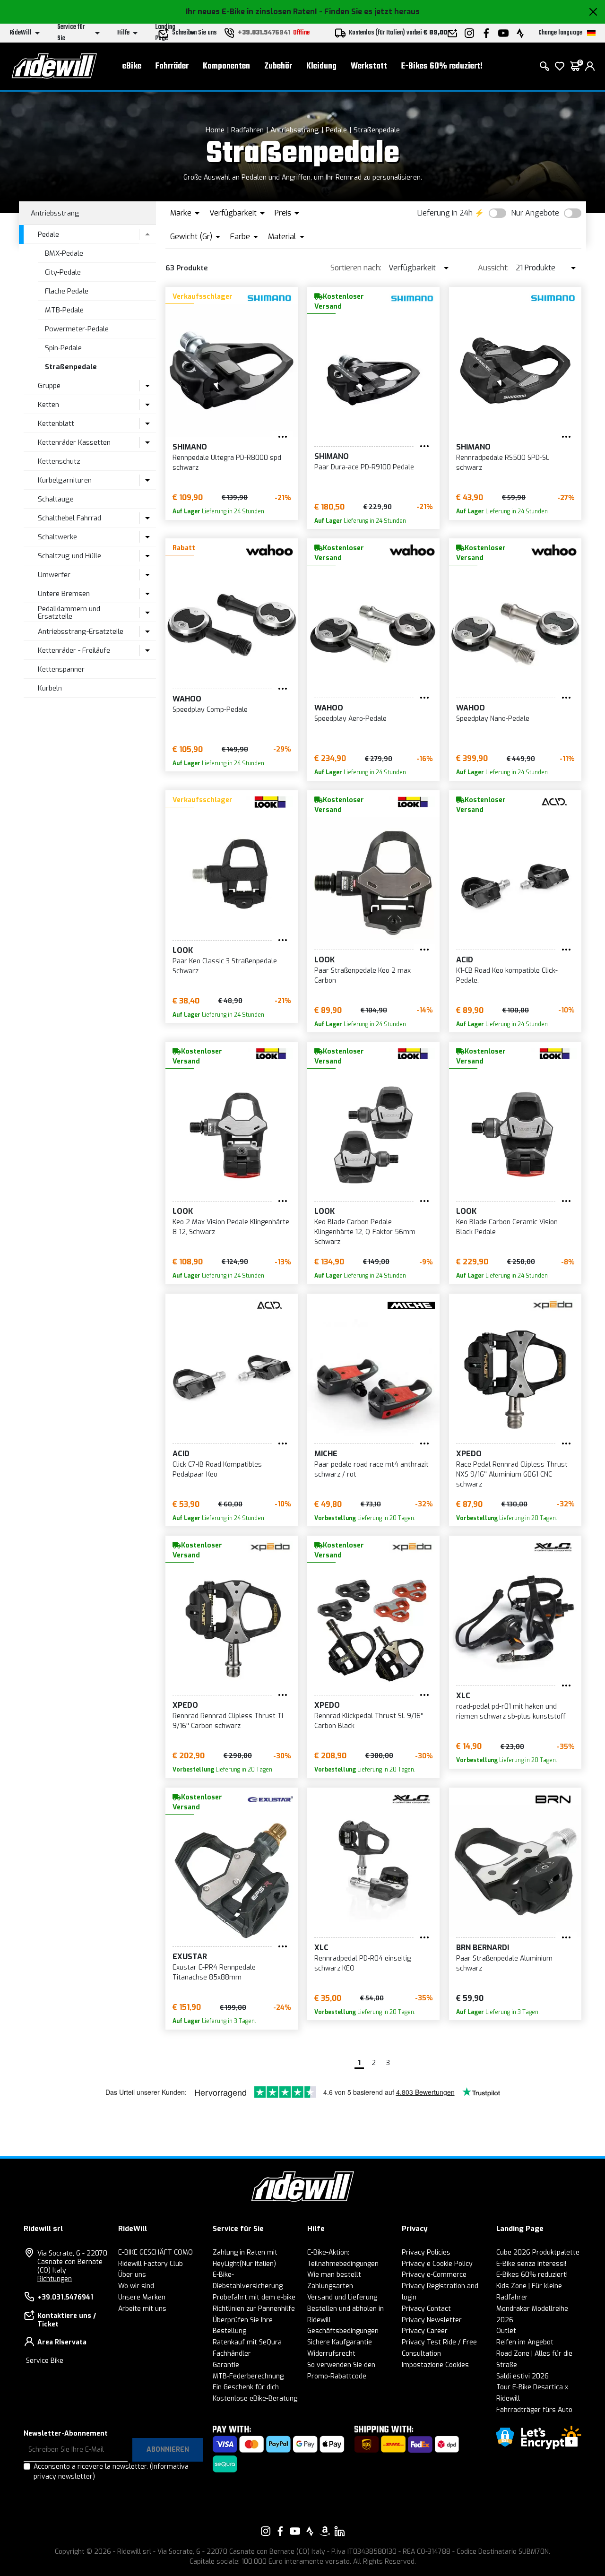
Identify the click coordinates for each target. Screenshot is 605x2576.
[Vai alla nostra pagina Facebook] (280, 2531)
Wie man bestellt (334, 2275)
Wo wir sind (136, 2286)
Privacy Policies (426, 2252)
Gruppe (49, 386)
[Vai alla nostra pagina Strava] (310, 2531)
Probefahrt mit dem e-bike (254, 2297)
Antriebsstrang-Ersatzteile (81, 631)
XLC (463, 1696)
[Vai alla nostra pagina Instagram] (266, 2531)
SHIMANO (190, 447)
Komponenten (226, 66)
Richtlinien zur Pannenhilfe (254, 2309)
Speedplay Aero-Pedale (350, 719)
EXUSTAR (190, 1957)
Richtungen (55, 2279)
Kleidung (321, 66)
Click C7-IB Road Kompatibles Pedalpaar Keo (217, 1470)
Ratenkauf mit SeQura (247, 2342)
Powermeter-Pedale (77, 329)
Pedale (336, 130)
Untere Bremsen (64, 594)
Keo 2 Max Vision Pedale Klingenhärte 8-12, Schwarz (231, 1227)
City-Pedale (63, 272)
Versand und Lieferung (342, 2297)
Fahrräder (172, 66)
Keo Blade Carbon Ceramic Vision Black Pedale (507, 1227)
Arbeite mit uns (142, 2309)
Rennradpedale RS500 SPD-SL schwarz (503, 463)
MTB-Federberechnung (248, 2376)
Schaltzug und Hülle (69, 556)
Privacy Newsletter (432, 2320)
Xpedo (469, 1454)
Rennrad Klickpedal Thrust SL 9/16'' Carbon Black (369, 1721)
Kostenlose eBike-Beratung (255, 2399)
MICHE (326, 1454)
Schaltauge (56, 499)
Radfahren (247, 130)
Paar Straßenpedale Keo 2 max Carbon (363, 976)
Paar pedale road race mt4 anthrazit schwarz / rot (372, 1470)
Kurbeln (50, 688)
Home (215, 130)
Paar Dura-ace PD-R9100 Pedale (364, 467)
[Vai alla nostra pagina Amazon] (325, 2531)
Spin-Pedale (63, 348)
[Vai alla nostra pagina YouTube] (295, 2531)
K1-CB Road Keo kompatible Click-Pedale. (507, 976)
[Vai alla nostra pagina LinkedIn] (339, 2531)
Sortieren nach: (356, 268)
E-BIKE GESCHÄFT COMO (156, 2252)
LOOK (183, 950)
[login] (590, 66)
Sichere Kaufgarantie (340, 2342)
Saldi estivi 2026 (523, 2376)
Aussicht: (493, 268)
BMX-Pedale (64, 253)
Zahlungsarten (330, 2286)
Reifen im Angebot (525, 2342)
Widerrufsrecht (331, 2354)
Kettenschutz (59, 461)
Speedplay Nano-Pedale (493, 719)
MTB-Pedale (64, 310)
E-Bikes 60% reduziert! (442, 66)
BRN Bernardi (483, 1948)
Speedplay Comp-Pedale (210, 710)
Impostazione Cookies (435, 2365)
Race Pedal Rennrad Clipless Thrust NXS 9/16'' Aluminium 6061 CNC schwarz (512, 1474)
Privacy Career (425, 2331)
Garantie (226, 2365)
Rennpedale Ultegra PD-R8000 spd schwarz (227, 463)
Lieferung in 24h (445, 213)
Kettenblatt (56, 424)
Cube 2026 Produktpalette (538, 2252)
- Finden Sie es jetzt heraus (369, 12)
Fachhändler (232, 2354)
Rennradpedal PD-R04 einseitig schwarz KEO (363, 1963)
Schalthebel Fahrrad (69, 518)
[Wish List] (560, 66)
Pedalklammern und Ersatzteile (69, 613)
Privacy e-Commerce (434, 2275)
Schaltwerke (57, 537)
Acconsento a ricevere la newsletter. (111, 2472)
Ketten (48, 405)
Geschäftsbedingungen (343, 2331)
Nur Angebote (535, 213)
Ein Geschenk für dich (246, 2387)
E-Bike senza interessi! (531, 2264)
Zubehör (278, 66)
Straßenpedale (377, 130)
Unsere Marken (142, 2297)
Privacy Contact (426, 2309)
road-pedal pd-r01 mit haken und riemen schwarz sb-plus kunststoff (511, 1712)
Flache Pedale (67, 291)
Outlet (506, 2331)
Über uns (132, 2275)
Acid (465, 960)
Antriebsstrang (295, 130)
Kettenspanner (61, 669)
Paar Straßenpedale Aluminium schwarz (504, 1963)
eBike (132, 66)
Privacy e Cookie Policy (437, 2264)
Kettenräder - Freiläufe (74, 650)
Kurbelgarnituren (65, 480)
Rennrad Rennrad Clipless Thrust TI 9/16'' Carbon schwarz (228, 1721)
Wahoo (187, 699)
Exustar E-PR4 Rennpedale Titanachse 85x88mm (214, 1972)
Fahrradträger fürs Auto (534, 2410)
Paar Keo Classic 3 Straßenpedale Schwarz (225, 966)
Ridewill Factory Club (151, 2264)
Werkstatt (369, 66)
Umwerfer (54, 575)
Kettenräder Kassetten (74, 442)
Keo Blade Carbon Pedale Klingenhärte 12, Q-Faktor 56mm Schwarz (365, 1232)
